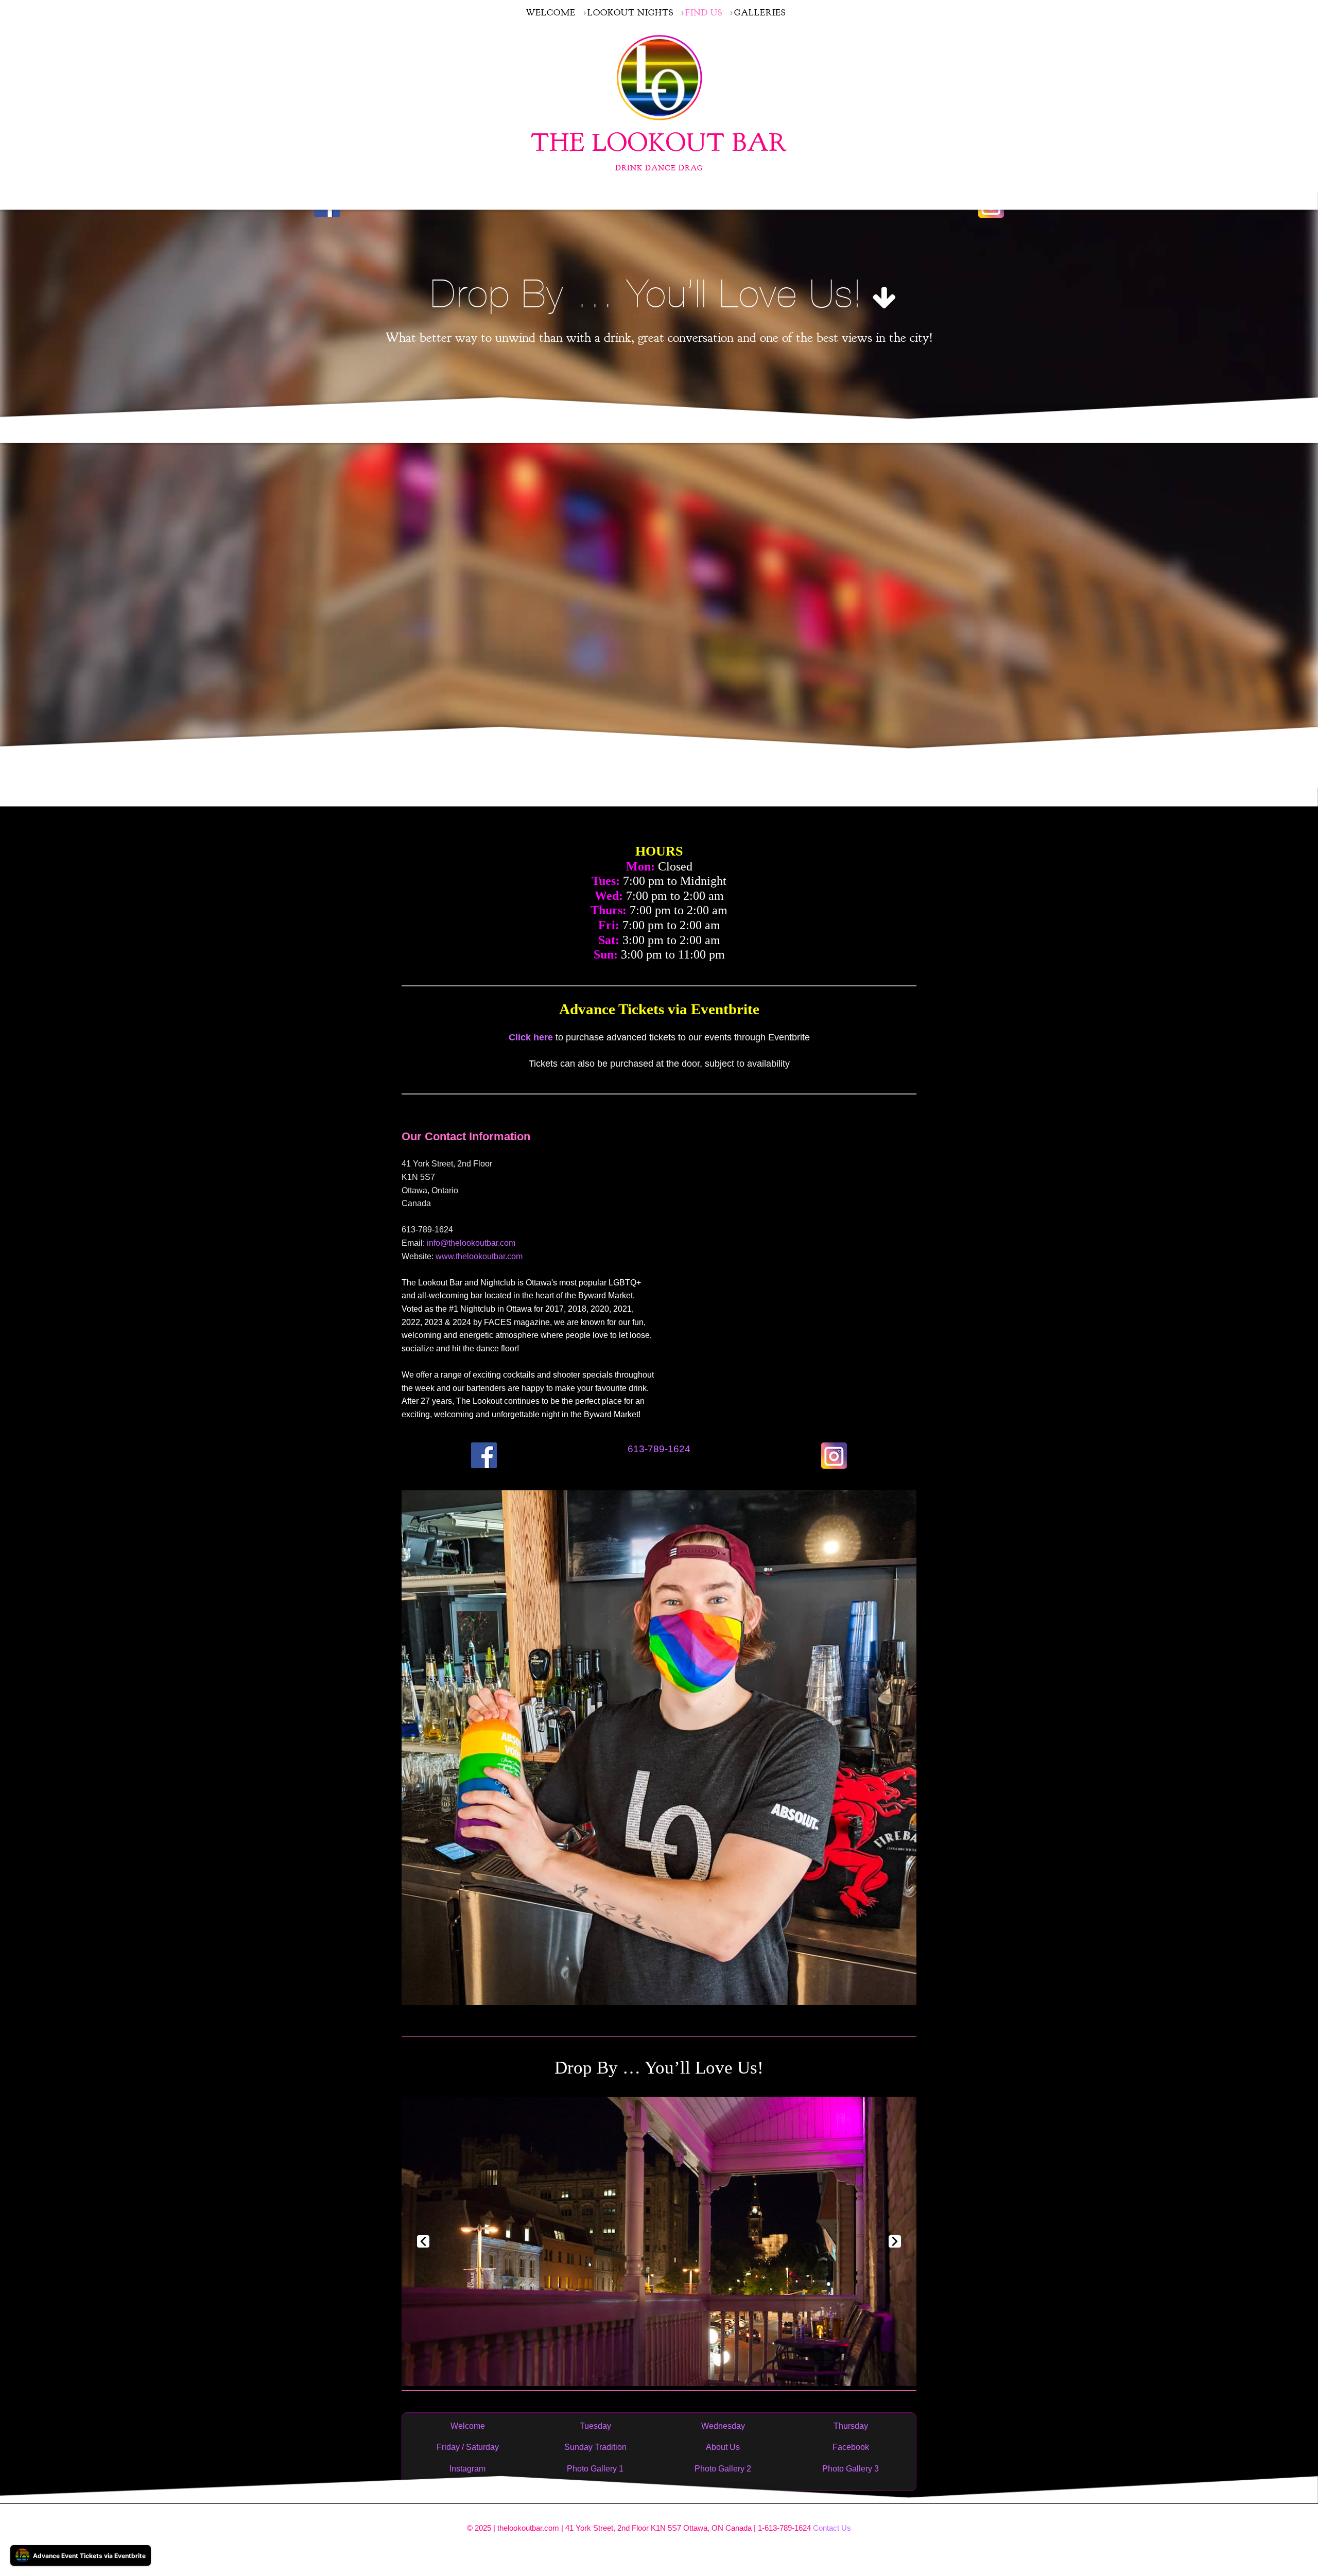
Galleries (760, 13)
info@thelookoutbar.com (471, 1243)
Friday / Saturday (468, 2447)
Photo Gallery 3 (851, 2469)
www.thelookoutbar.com (479, 1256)
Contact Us (832, 2528)
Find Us (704, 13)
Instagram (467, 2469)
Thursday (851, 2426)
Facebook (851, 2447)
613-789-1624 (659, 1449)
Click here (531, 1037)
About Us (723, 2447)
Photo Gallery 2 (723, 2469)
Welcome (551, 13)
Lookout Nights (630, 13)
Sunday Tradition (595, 2447)
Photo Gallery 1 (595, 2469)
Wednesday (723, 2426)
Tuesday (595, 2426)
